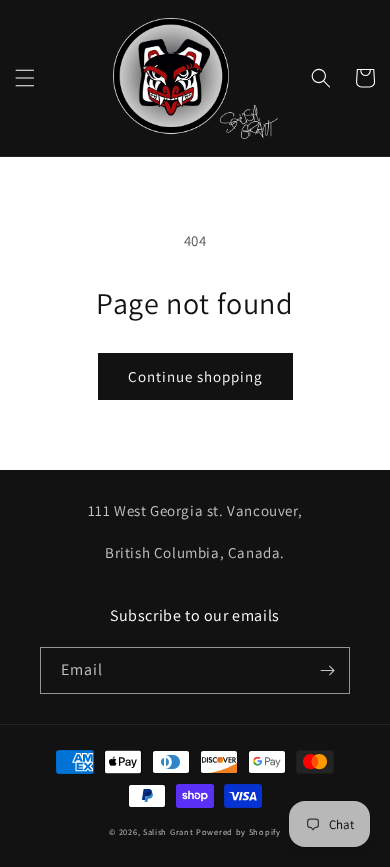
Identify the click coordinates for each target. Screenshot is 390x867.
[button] (25, 78)
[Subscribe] (327, 670)
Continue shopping (195, 376)
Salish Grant (168, 831)
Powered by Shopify (238, 831)
